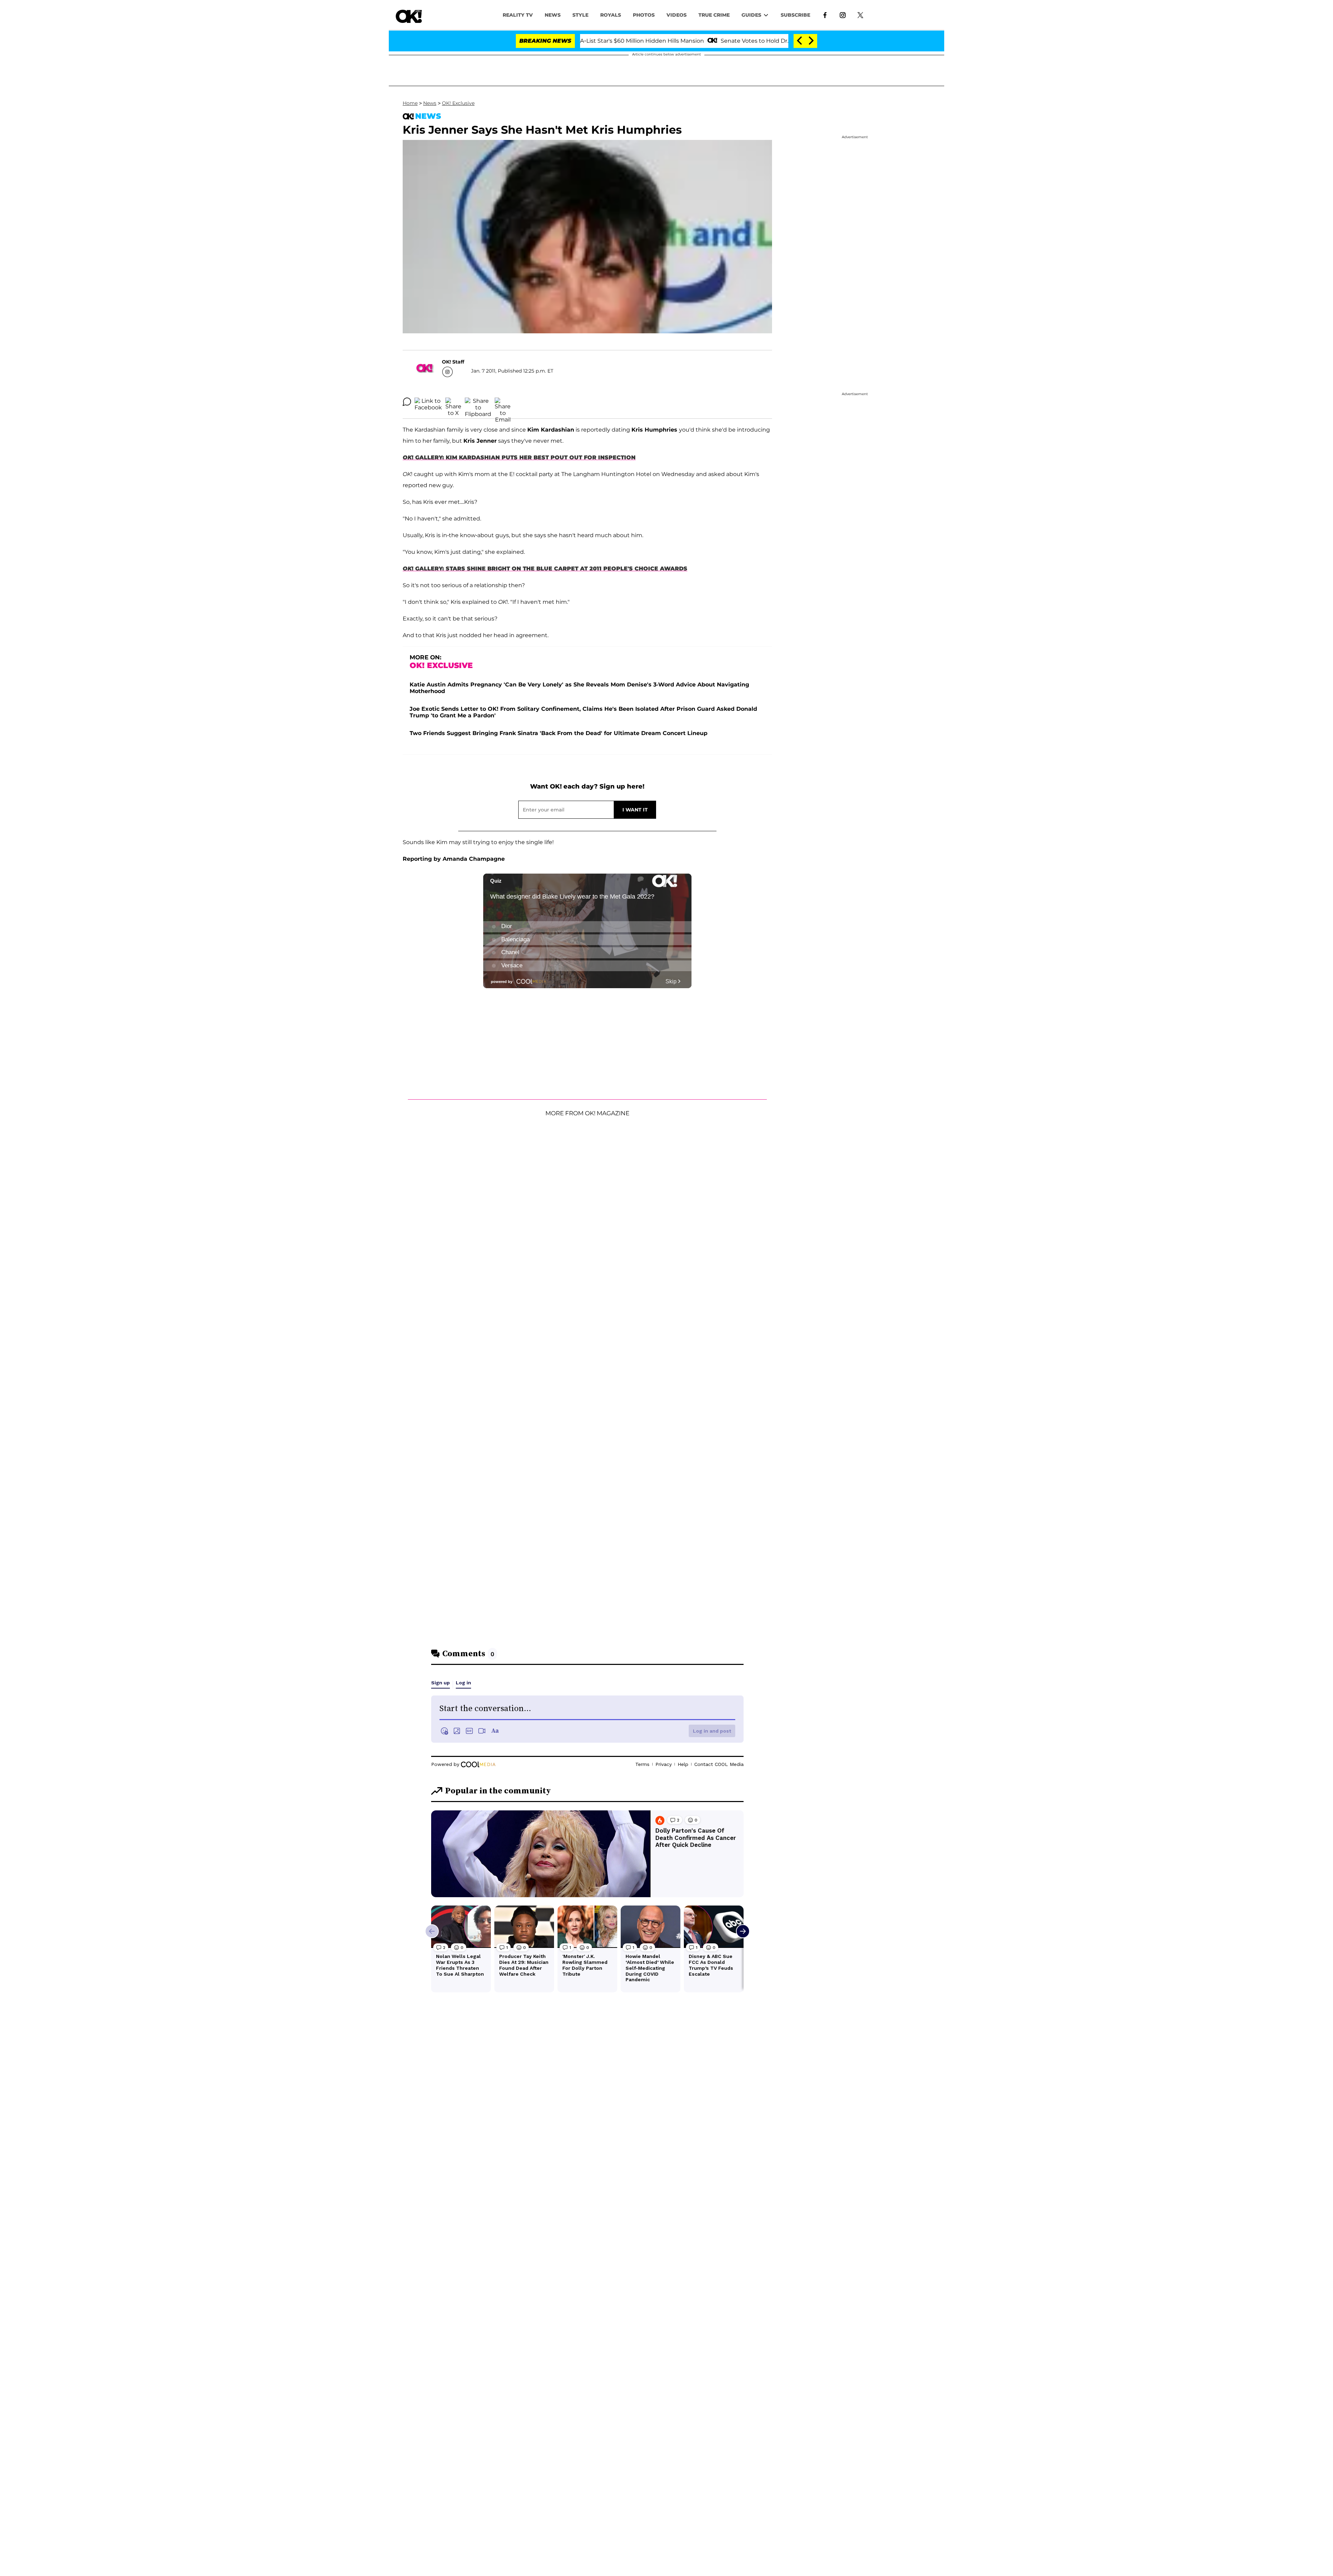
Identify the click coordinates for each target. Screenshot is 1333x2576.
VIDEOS (677, 15)
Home (410, 103)
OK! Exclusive (458, 103)
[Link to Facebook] (825, 15)
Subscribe (795, 15)
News (430, 103)
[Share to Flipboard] (478, 402)
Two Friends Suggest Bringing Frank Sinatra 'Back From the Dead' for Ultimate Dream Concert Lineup (559, 733)
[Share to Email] (503, 402)
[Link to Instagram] (843, 15)
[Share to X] (453, 402)
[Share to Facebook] (428, 402)
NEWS (553, 15)
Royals (611, 15)
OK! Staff (453, 362)
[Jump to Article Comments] (407, 402)
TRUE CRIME (714, 15)
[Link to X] (860, 15)
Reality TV (518, 15)
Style (580, 15)
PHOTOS (644, 15)
